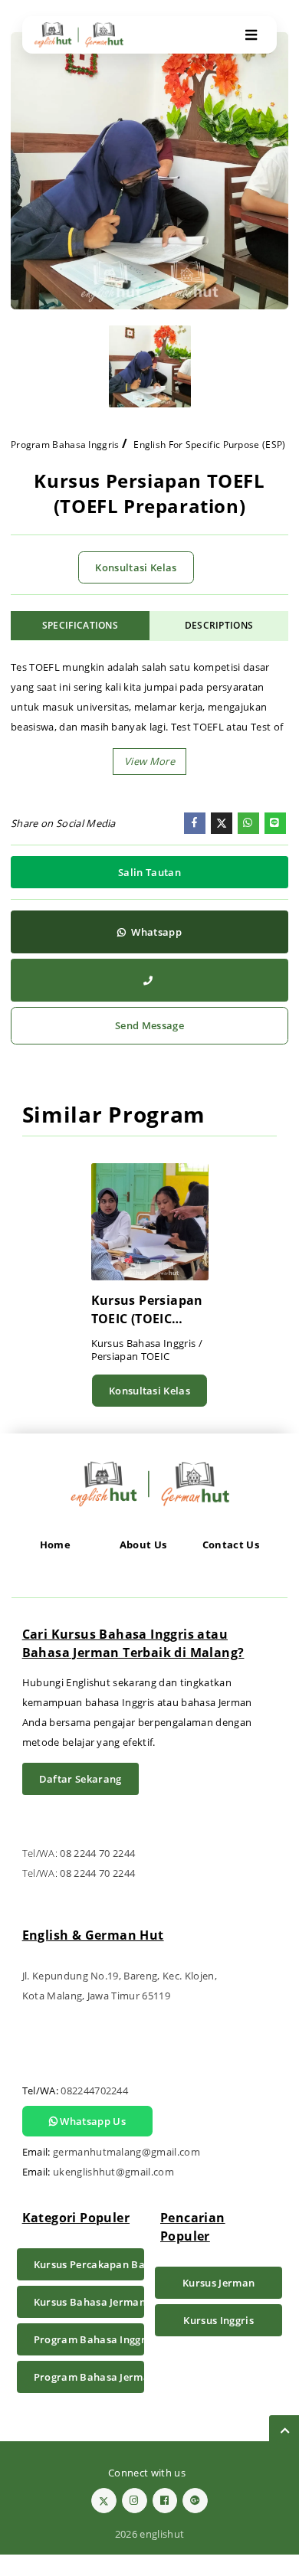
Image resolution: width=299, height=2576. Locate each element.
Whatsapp (155, 932)
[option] (149, 171)
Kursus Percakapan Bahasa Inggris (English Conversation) (89, 2264)
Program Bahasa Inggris (65, 445)
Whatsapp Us (92, 2121)
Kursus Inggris (219, 2320)
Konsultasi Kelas (136, 567)
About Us (143, 1545)
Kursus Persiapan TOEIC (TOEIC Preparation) (147, 1310)
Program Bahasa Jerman (89, 2377)
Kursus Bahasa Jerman (89, 2302)
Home (55, 1545)
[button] (149, 762)
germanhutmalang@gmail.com (127, 2152)
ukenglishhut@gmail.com (113, 2172)
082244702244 (94, 2091)
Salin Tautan (149, 872)
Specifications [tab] (80, 625)
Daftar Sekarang (80, 1779)
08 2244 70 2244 (97, 1853)
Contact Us (231, 1545)
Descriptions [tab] (219, 625)
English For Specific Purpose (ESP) (209, 445)
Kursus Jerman (219, 2283)
